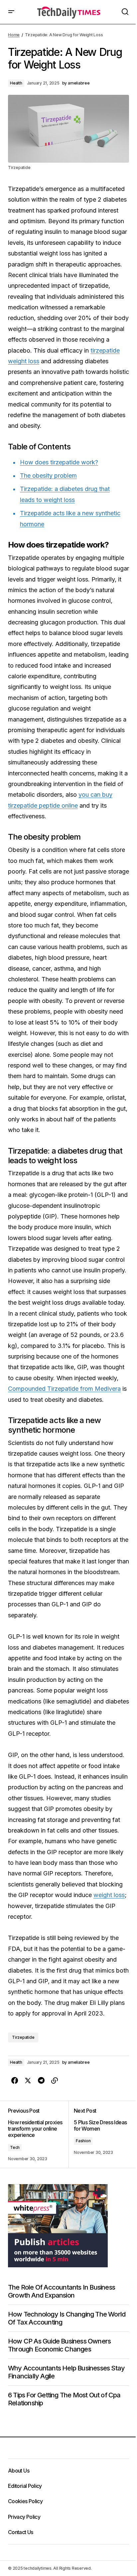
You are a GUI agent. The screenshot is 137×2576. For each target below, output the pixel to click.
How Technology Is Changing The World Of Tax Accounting (67, 2318)
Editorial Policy (25, 2486)
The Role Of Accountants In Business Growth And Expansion (62, 2291)
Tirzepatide (23, 2037)
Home (14, 35)
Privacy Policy (24, 2517)
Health (16, 83)
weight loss (109, 1895)
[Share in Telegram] (41, 2081)
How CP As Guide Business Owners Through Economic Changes (59, 2345)
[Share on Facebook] (15, 2081)
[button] (11, 12)
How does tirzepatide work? (59, 462)
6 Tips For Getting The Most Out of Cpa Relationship (64, 2399)
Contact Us (21, 2532)
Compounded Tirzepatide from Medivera (64, 1389)
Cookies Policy (25, 2501)
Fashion (83, 2141)
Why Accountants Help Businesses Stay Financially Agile (66, 2372)
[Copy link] (55, 2081)
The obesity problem (48, 476)
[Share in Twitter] (28, 2081)
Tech (15, 2147)
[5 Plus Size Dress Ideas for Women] (99, 2135)
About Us (19, 2471)
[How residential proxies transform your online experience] (38, 2135)
